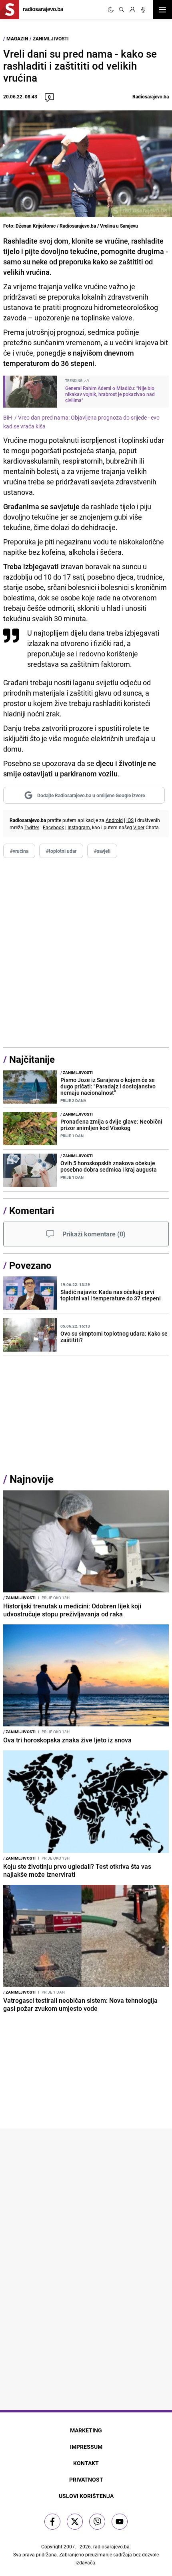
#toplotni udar (61, 851)
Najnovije (32, 1479)
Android (114, 820)
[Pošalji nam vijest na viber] (97, 2522)
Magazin (17, 38)
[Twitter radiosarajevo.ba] (75, 2522)
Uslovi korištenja (86, 2496)
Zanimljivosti (51, 38)
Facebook (53, 827)
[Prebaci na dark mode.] (111, 10)
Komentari (32, 1210)
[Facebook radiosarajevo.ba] (52, 2522)
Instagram (79, 827)
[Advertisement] (86, 953)
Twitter (32, 827)
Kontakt (86, 2463)
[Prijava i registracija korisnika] (132, 10)
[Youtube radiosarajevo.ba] (120, 2522)
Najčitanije (32, 1059)
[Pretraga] (122, 10)
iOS (130, 820)
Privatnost (86, 2479)
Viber (139, 827)
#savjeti (102, 851)
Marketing (86, 2430)
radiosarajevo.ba (111, 2546)
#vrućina (19, 851)
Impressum (86, 2447)
